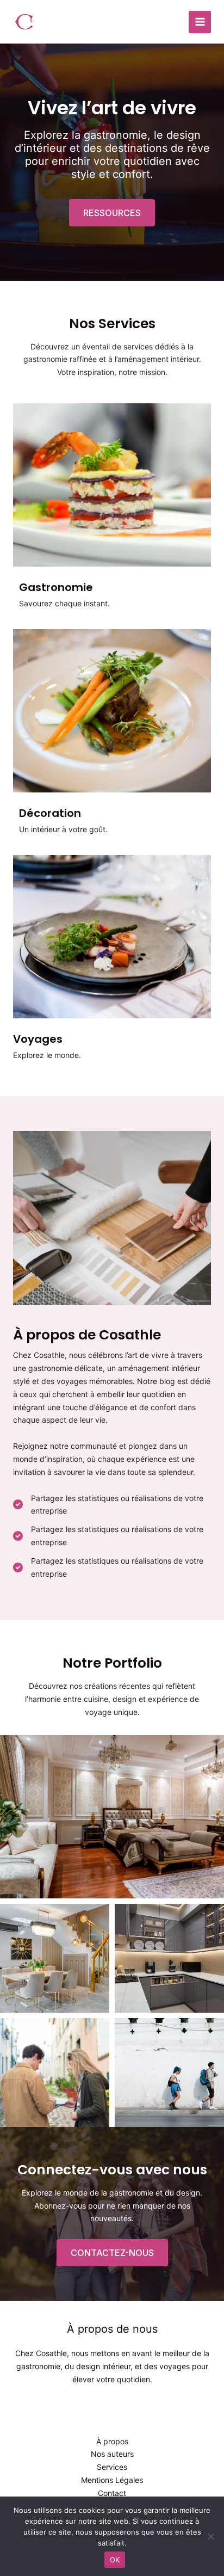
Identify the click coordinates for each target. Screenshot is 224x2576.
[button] (112, 213)
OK (115, 2560)
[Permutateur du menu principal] (200, 22)
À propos (112, 2441)
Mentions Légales (112, 2480)
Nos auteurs (112, 2454)
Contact (112, 2493)
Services (112, 2467)
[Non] (210, 2536)
